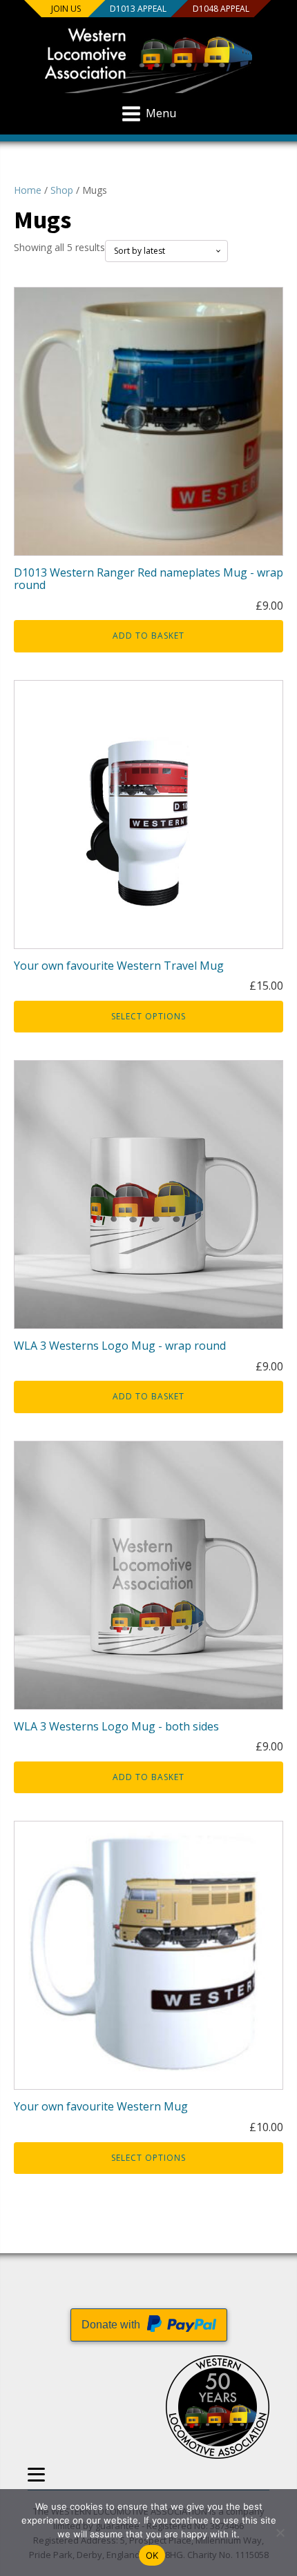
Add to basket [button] (148, 636)
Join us (66, 9)
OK (152, 2555)
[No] (280, 2533)
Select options (148, 1016)
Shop (62, 190)
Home (28, 190)
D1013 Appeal (138, 9)
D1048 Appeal (221, 9)
